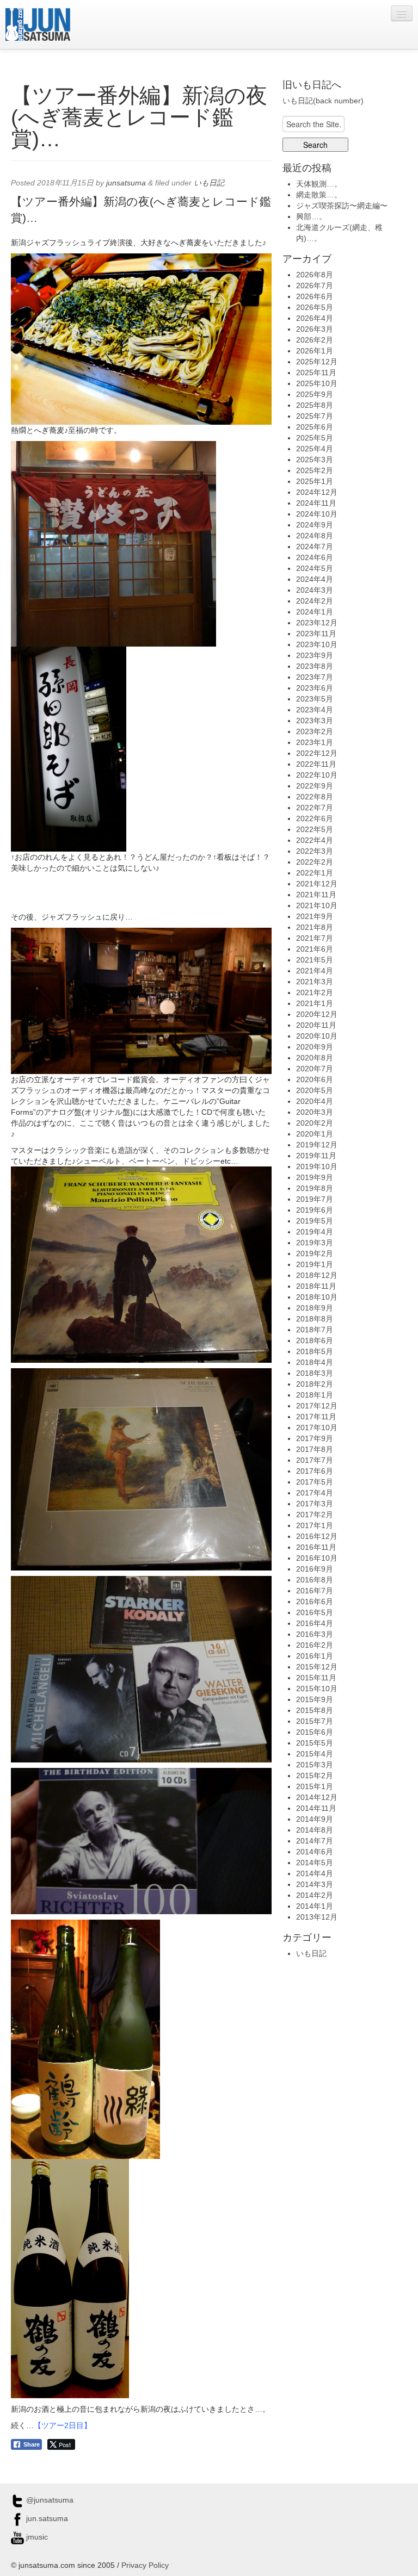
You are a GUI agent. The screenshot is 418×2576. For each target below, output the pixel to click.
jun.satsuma (46, 2518)
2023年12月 (317, 623)
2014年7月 (315, 1841)
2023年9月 (315, 655)
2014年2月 (315, 1895)
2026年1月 (315, 351)
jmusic (36, 2537)
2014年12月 (317, 1797)
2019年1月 (315, 1264)
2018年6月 (315, 1340)
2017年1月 (315, 1525)
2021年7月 (315, 938)
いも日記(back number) (323, 101)
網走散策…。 (319, 195)
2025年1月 (315, 481)
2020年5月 (315, 1090)
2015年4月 (315, 1754)
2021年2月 (315, 992)
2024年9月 (315, 525)
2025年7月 (315, 416)
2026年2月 (315, 340)
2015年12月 (317, 1667)
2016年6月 (315, 1602)
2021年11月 (316, 895)
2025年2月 (315, 470)
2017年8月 (315, 1449)
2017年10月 (317, 1427)
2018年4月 (315, 1362)
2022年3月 (315, 851)
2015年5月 (315, 1743)
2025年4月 (315, 449)
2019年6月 (315, 1210)
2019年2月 (315, 1253)
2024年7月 (315, 547)
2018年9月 (315, 1308)
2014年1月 (315, 1906)
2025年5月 (315, 438)
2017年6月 (315, 1471)
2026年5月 (315, 307)
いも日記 (209, 183)
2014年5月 (315, 1863)
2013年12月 (317, 1917)
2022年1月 (315, 873)
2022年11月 (316, 764)
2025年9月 (315, 394)
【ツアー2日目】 (63, 2425)
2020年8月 (315, 1058)
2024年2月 (315, 601)
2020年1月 (315, 1134)
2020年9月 (315, 1047)
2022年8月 (315, 797)
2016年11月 (316, 1547)
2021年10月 (317, 905)
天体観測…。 (319, 184)
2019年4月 (315, 1232)
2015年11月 (316, 1678)
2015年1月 (315, 1786)
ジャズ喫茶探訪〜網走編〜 (342, 206)
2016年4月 (315, 1623)
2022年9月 (315, 786)
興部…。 (311, 216)
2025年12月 (317, 362)
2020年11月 (316, 1025)
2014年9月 (315, 1819)
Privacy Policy (145, 2565)
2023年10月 (317, 644)
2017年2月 (315, 1514)
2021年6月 (315, 949)
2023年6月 (315, 688)
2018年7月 (315, 1330)
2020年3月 (315, 1112)
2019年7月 (315, 1199)
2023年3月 (315, 721)
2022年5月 (315, 829)
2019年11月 (316, 1156)
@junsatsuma (49, 2500)
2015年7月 (315, 1721)
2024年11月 (316, 503)
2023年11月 (316, 634)
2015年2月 (315, 1776)
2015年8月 (315, 1710)
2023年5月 (315, 699)
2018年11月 (316, 1286)
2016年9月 (315, 1569)
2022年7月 (315, 808)
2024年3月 (315, 590)
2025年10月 (317, 383)
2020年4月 (315, 1101)
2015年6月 (315, 1732)
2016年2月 (315, 1645)
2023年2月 (315, 731)
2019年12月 (317, 1145)
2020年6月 (315, 1079)
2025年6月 (315, 427)
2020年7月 (315, 1069)
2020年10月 (317, 1036)
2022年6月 (315, 818)
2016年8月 (315, 1580)
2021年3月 (315, 982)
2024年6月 (315, 557)
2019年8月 (315, 1188)
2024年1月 (315, 612)
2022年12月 (317, 753)
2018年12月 (317, 1275)
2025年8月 (315, 405)
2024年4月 (315, 579)
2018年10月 (317, 1297)
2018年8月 (315, 1319)
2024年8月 (315, 536)
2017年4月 (315, 1493)
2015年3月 (315, 1765)
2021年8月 (315, 927)
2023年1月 (315, 742)
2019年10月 (317, 1166)
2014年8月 (315, 1830)
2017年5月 (315, 1482)
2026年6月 (315, 296)
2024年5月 (315, 568)
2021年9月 (315, 916)
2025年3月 (315, 460)
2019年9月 (315, 1177)
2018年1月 (315, 1395)
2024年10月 (317, 514)
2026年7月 (315, 285)
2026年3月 (315, 329)
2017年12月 (317, 1406)
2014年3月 (315, 1884)
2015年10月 (317, 1689)
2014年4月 (315, 1873)
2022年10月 (317, 775)
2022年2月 (315, 862)
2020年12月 (317, 1014)
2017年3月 (315, 1504)
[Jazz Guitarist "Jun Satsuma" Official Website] (38, 24)
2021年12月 (317, 884)
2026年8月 (315, 275)
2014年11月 (316, 1808)
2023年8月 (315, 666)
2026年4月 (315, 318)
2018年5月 (315, 1351)
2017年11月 (316, 1417)
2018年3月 (315, 1373)
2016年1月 (315, 1656)
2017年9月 (315, 1438)
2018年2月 (315, 1384)
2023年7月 (315, 677)
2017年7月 (315, 1460)
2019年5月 (315, 1221)
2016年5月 (315, 1612)
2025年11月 (316, 373)
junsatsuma (126, 183)
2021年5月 (315, 960)
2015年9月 (315, 1699)
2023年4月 (315, 710)
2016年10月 (317, 1558)
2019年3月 (315, 1243)
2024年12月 (317, 492)
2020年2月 (315, 1123)
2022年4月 (315, 840)
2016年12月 (317, 1536)
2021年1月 (315, 1003)
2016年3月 (315, 1634)
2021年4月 (315, 971)
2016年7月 (315, 1591)
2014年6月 (315, 1852)
